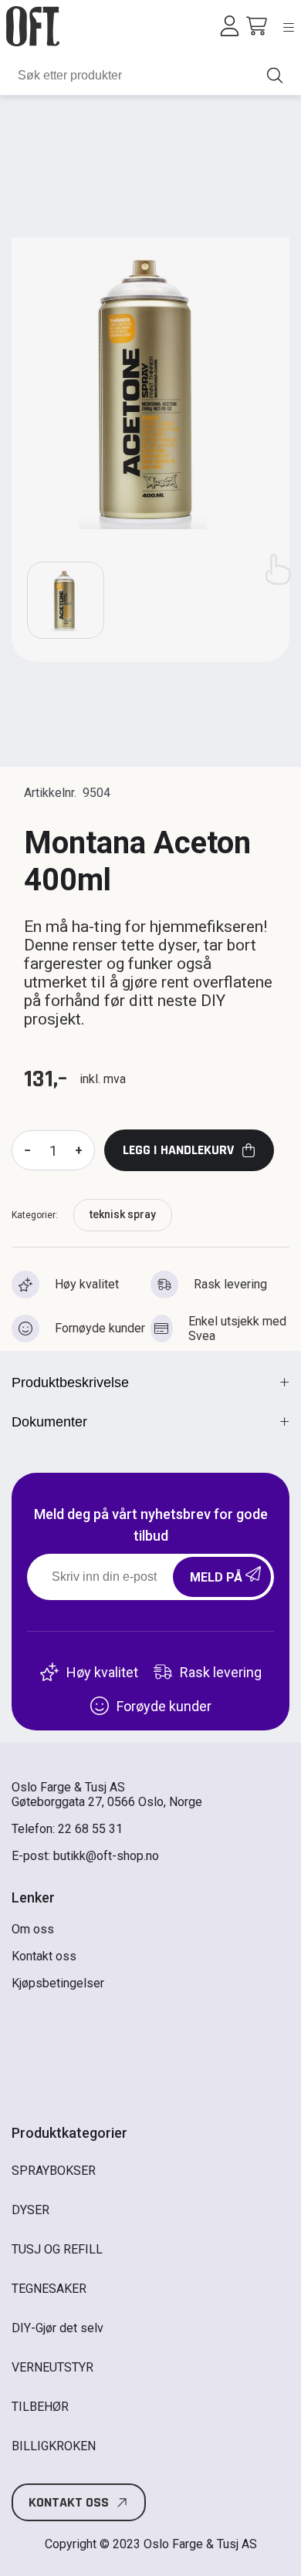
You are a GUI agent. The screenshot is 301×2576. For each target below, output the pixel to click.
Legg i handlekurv (178, 1150)
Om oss (33, 1929)
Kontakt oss (44, 1956)
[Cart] (257, 26)
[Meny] (289, 27)
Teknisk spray (123, 1214)
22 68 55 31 (90, 1829)
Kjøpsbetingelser (58, 1983)
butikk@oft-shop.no (106, 1856)
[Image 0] (66, 600)
